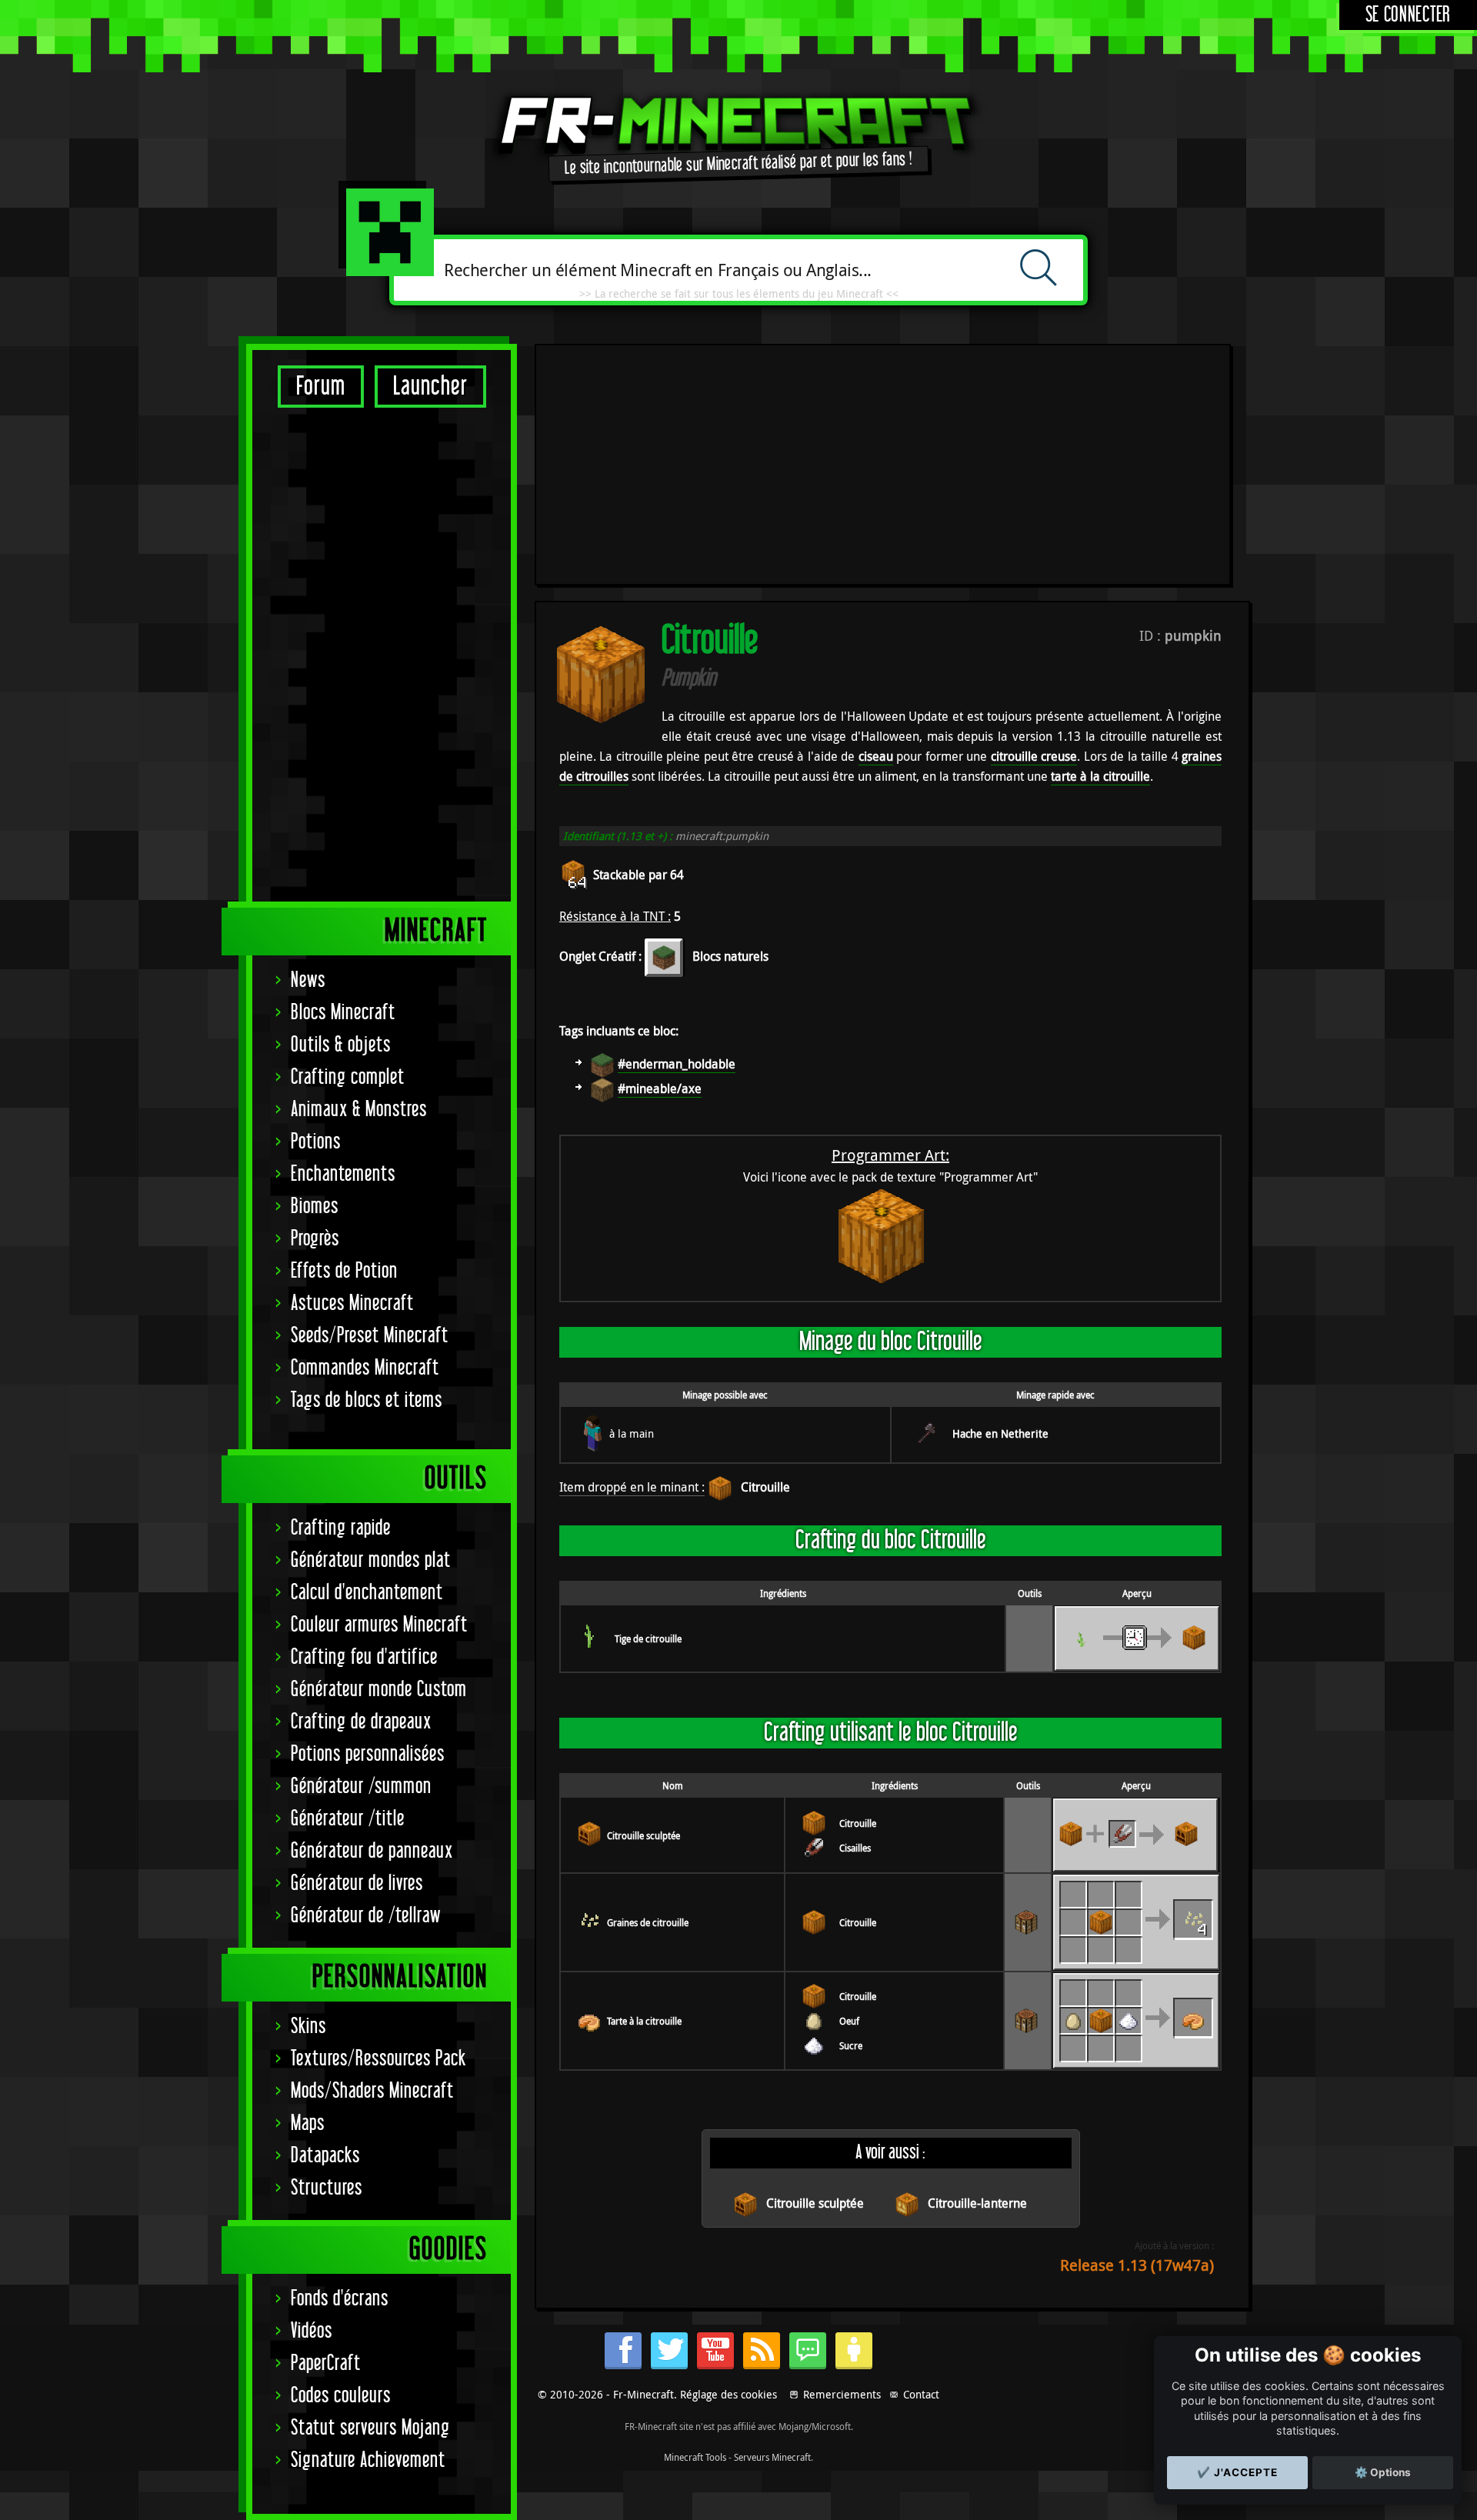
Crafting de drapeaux (361, 1722)
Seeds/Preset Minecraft (370, 1336)
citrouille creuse (1034, 756)
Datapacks (325, 2156)
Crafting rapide (341, 1528)
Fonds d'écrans (340, 2299)
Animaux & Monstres (359, 1110)
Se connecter (1408, 15)
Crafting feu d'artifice (364, 1657)
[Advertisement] (382, 654)
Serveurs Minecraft (772, 2457)
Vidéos (312, 2331)
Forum (321, 387)
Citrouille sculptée (643, 1835)
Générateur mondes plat (371, 1560)
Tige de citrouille (648, 1638)
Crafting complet (348, 1077)
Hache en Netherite (1000, 1433)
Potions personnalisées (368, 1754)
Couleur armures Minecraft (379, 1625)
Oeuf (849, 2021)
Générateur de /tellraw (366, 1916)
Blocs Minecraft (343, 1013)
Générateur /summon (361, 1787)
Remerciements (842, 2394)
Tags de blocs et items (367, 1400)
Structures (327, 2188)
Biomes (315, 1207)
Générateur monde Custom (379, 1690)
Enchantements (343, 1174)
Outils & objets (341, 1045)
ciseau (876, 756)
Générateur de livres (357, 1883)
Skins (308, 2027)
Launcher (430, 387)
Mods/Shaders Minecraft (372, 2091)
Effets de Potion (344, 1271)
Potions (316, 1142)
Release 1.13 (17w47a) (1137, 2265)
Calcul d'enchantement (367, 1593)
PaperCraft (326, 2363)
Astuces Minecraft (352, 1303)
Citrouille (765, 1487)
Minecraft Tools (695, 2457)
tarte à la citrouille (1100, 776)
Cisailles (855, 1848)
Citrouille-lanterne (977, 2203)
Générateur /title (348, 1819)
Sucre (851, 2045)
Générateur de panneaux (372, 1851)
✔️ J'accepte (1237, 2472)
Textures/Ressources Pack (378, 2059)
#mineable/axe (660, 1088)
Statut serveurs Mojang (370, 2428)
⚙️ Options (1383, 2472)
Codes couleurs (341, 2396)
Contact (921, 2394)
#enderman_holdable (677, 1064)
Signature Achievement (368, 2460)
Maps (308, 2123)
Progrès (315, 1239)
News (308, 980)
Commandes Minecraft (365, 1368)
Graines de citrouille (648, 1922)
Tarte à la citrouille (644, 2021)
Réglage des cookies (728, 2394)
